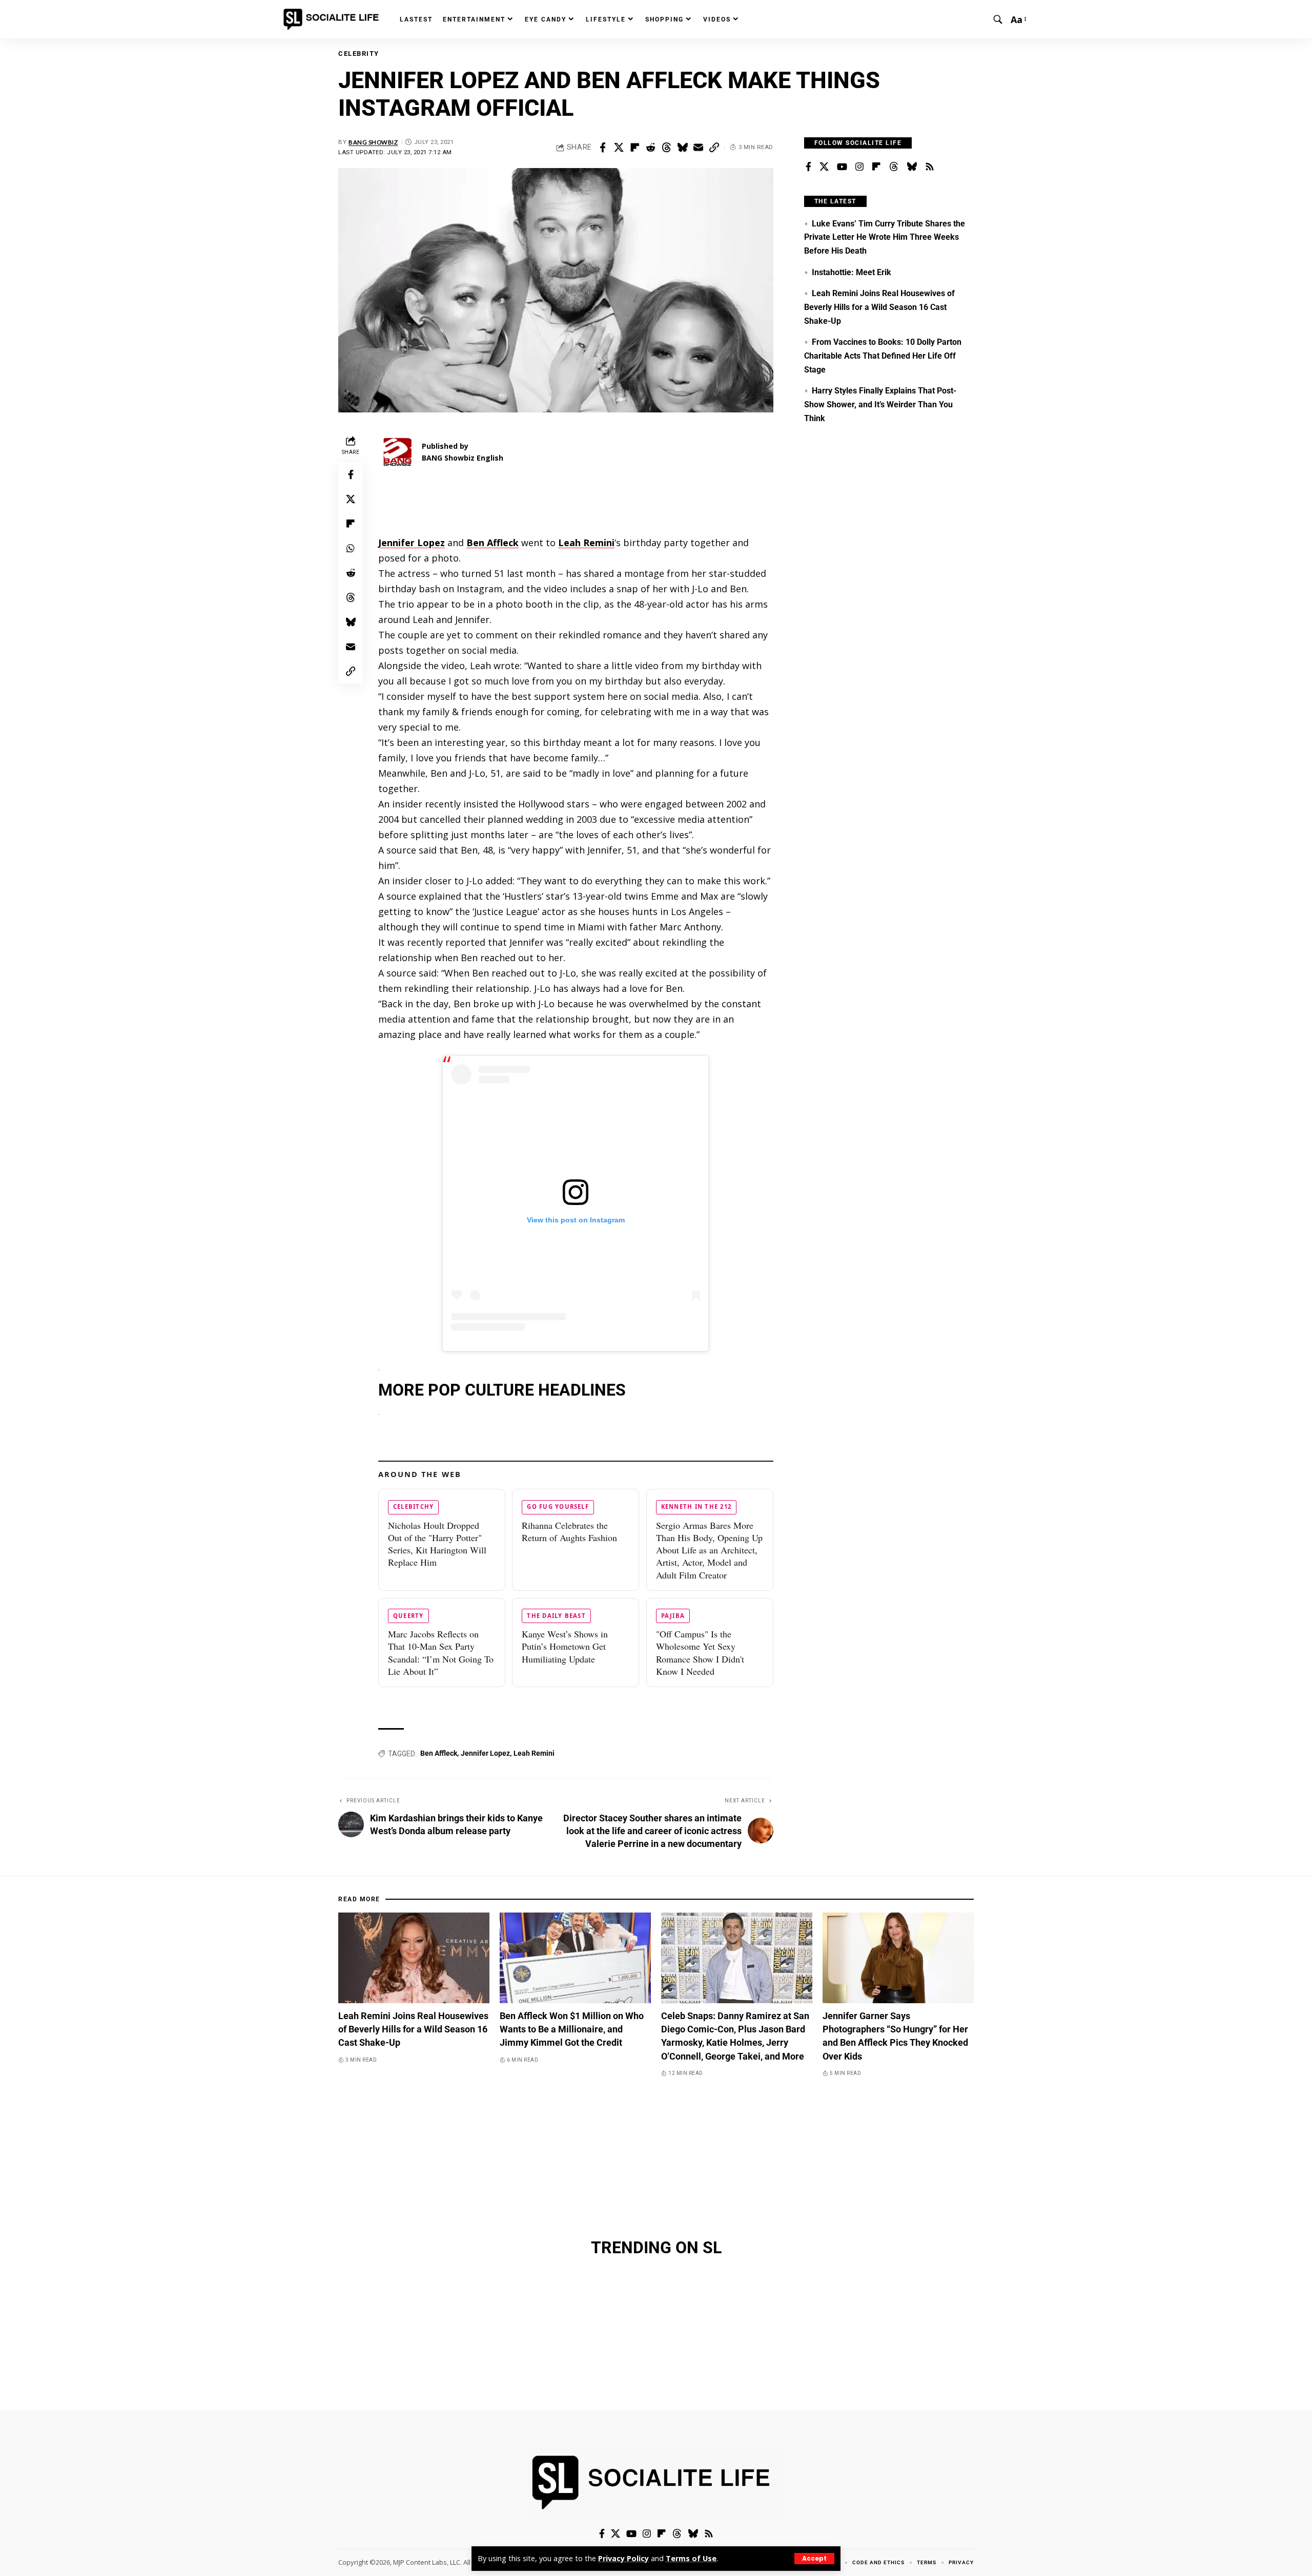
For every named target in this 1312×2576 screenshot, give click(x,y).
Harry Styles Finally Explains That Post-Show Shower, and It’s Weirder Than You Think (880, 404)
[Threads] (894, 167)
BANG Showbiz (373, 142)
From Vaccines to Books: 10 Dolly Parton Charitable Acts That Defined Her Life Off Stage (883, 356)
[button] (814, 2559)
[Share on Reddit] (650, 148)
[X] (824, 167)
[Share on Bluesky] (682, 148)
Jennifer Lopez (485, 1753)
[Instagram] (859, 167)
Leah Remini (534, 1753)
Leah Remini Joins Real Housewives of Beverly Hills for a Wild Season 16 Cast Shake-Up (879, 307)
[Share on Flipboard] (634, 148)
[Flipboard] (876, 167)
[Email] (698, 148)
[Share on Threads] (666, 148)
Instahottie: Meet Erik (852, 272)
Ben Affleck (439, 1753)
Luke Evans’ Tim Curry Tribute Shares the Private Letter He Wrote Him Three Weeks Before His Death (885, 237)
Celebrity (359, 54)
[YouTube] (842, 167)
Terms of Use (691, 2558)
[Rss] (930, 167)
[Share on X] (619, 148)
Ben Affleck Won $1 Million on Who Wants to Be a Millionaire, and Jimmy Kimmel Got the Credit (572, 2029)
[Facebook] (808, 167)
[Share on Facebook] (603, 148)
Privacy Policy (623, 2558)
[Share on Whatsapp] (351, 548)
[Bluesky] (912, 167)
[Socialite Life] (333, 19)
